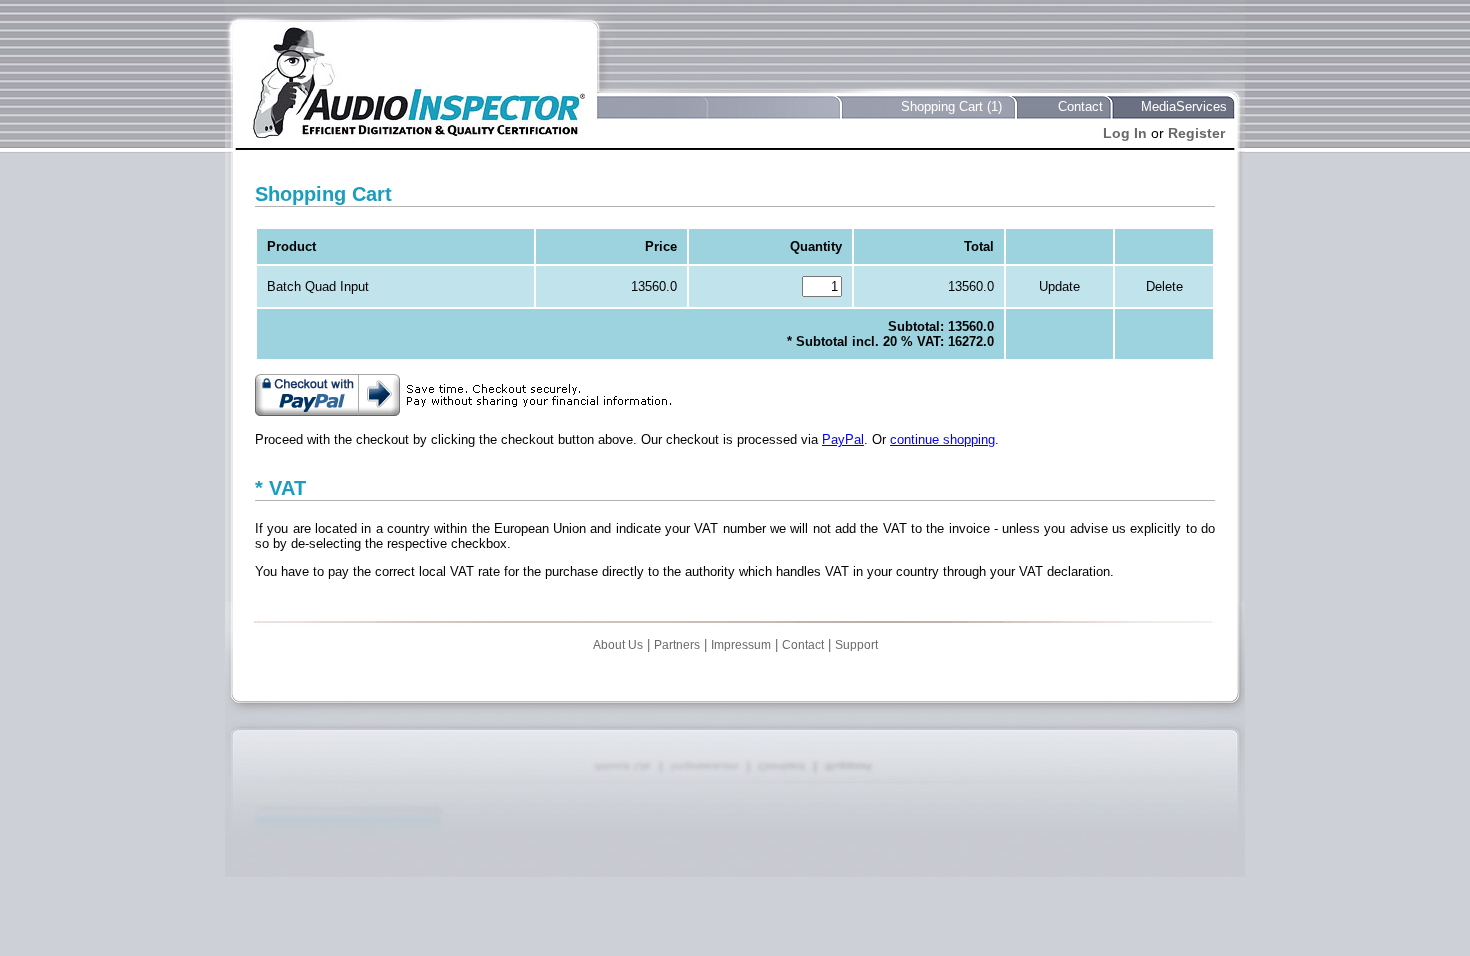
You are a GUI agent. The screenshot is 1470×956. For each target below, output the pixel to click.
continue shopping (942, 439)
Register (1196, 133)
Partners (677, 645)
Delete (1164, 286)
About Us (618, 645)
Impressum (741, 645)
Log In (1125, 133)
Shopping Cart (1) (951, 106)
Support (856, 645)
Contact (1080, 106)
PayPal (843, 439)
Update (1059, 286)
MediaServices (1184, 106)
